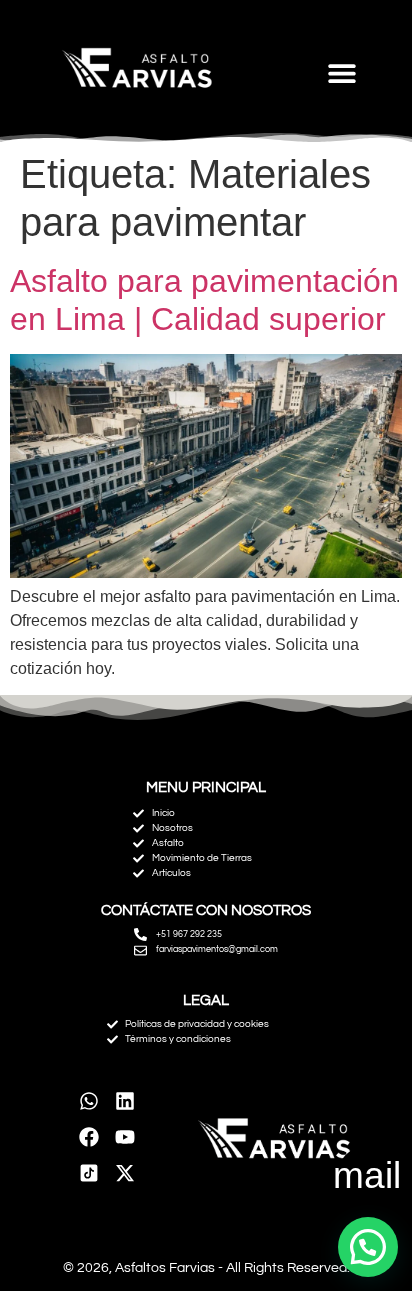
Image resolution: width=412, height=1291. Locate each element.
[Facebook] (89, 1137)
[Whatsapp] (89, 1101)
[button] (341, 72)
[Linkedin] (125, 1101)
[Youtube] (125, 1137)
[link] (89, 1173)
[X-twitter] (125, 1173)
